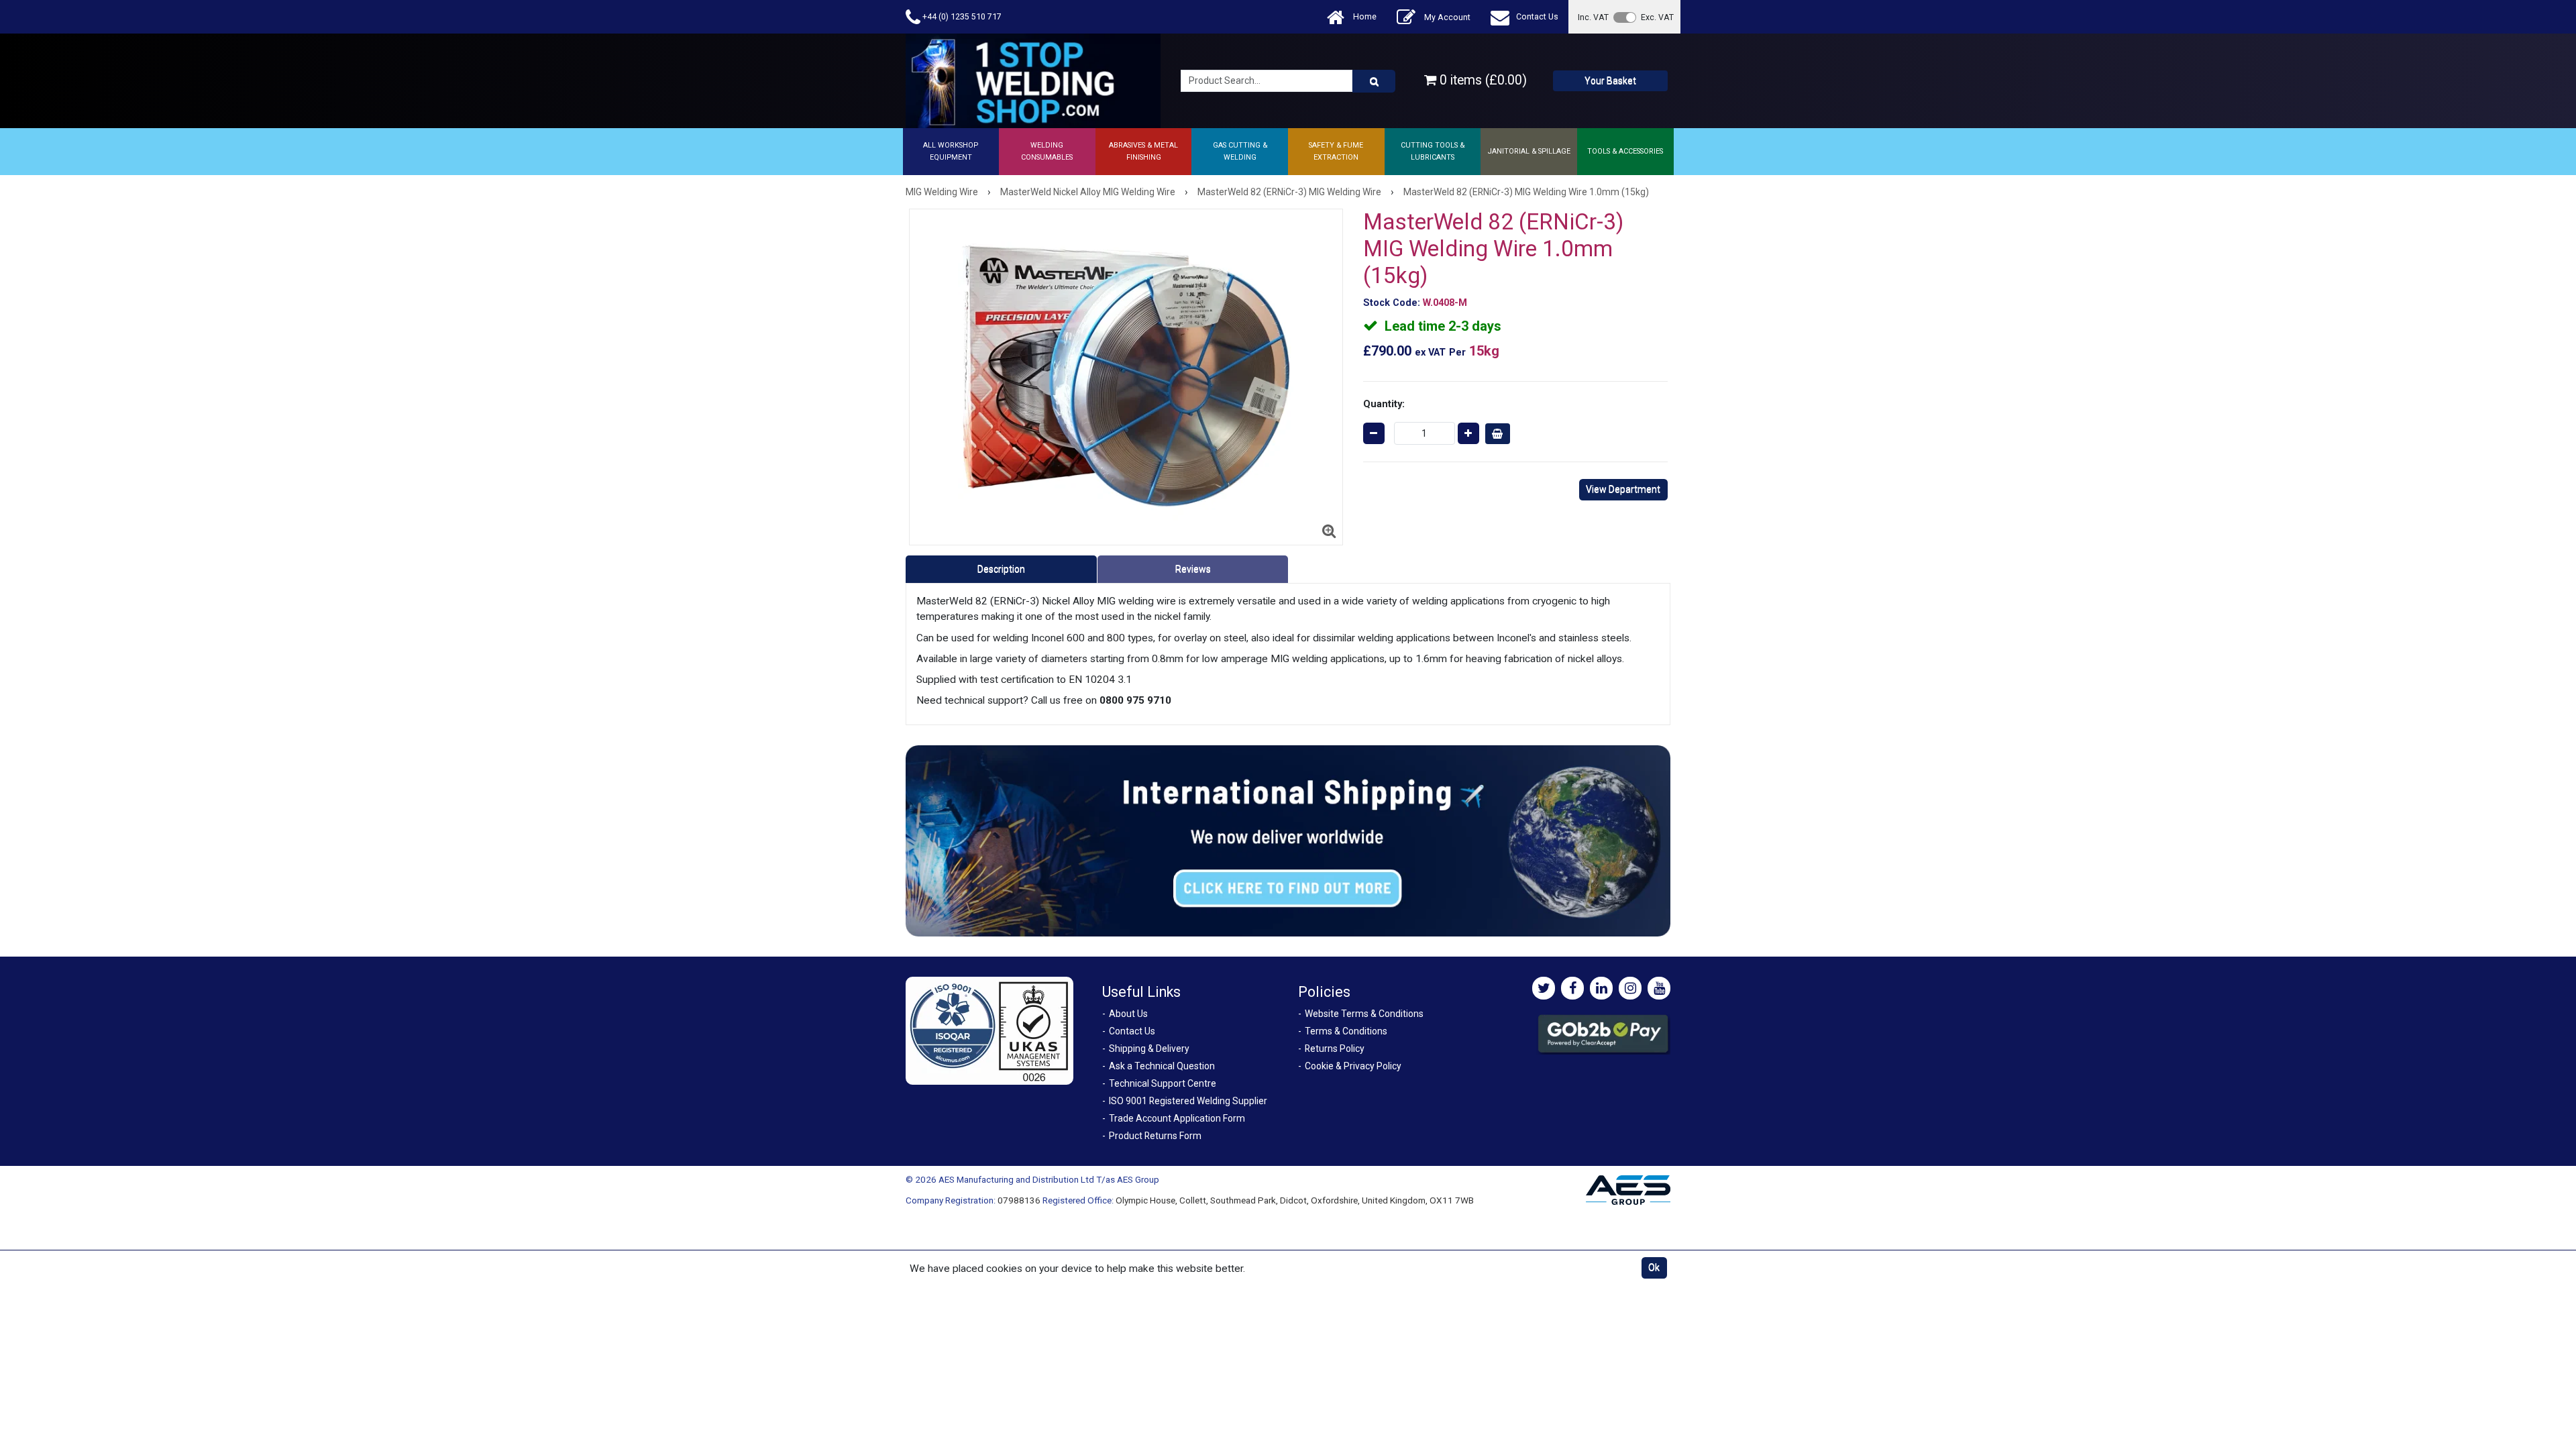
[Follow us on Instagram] (1630, 988)
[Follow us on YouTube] (1659, 988)
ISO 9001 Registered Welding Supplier (1188, 1101)
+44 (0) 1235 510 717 (961, 16)
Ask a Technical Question (1162, 1066)
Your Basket (1610, 80)
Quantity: (1384, 404)
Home (1364, 16)
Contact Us (1537, 16)
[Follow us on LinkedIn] (1601, 988)
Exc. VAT (1657, 17)
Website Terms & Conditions (1364, 1014)
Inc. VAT (1593, 17)
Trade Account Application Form (1177, 1118)
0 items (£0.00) (1482, 80)
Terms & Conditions (1346, 1031)
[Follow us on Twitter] (1544, 988)
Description (1001, 569)
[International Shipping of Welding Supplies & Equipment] (1288, 840)
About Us (1128, 1014)
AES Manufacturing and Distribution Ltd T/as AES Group (1049, 1179)
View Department (1623, 489)
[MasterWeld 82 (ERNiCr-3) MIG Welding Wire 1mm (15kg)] (1126, 377)
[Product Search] (1374, 81)
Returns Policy (1335, 1049)
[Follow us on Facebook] (1572, 988)
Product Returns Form (1155, 1136)
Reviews (1193, 569)
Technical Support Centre (1163, 1083)
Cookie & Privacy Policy (1353, 1066)
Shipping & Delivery (1149, 1049)
